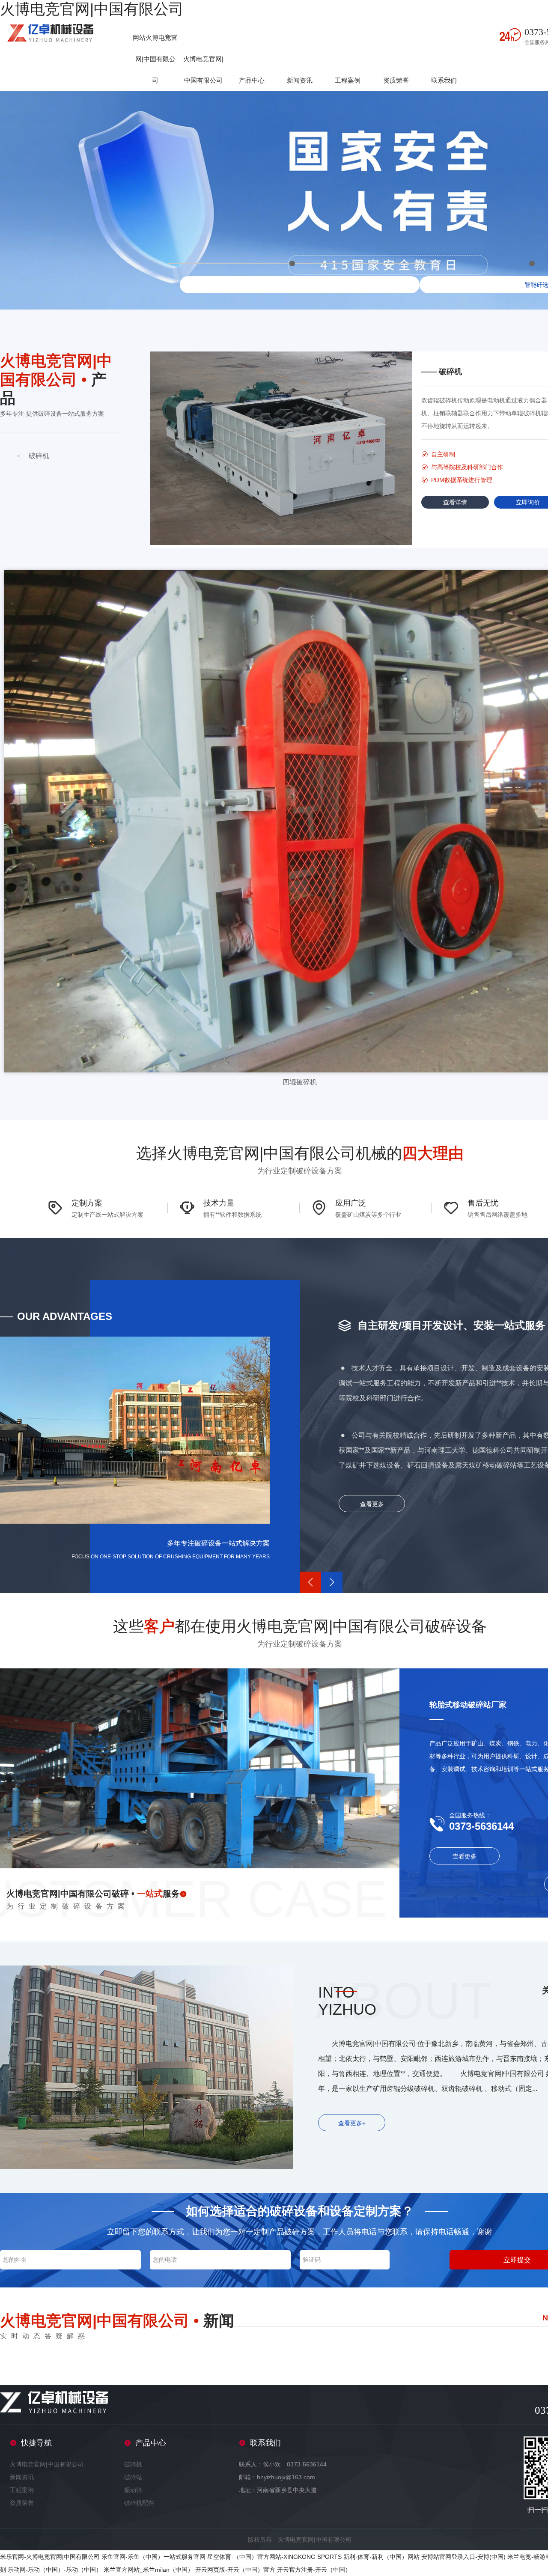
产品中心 (252, 80)
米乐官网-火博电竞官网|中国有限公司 (50, 2557)
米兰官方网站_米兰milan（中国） (149, 2570)
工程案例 (348, 80)
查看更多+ (352, 2123)
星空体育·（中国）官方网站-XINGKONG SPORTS (274, 2557)
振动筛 (133, 2490)
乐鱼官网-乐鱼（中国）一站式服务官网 (153, 2557)
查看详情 (455, 502)
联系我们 (444, 80)
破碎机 (133, 2464)
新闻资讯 (300, 80)
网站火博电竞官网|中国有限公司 (155, 59)
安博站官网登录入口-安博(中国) (463, 2557)
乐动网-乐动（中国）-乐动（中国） (55, 2570)
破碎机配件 (139, 2503)
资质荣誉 (396, 80)
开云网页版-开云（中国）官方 (235, 2570)
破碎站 (133, 2477)
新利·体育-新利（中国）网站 (381, 2557)
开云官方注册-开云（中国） (314, 2570)
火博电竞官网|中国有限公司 (92, 9)
